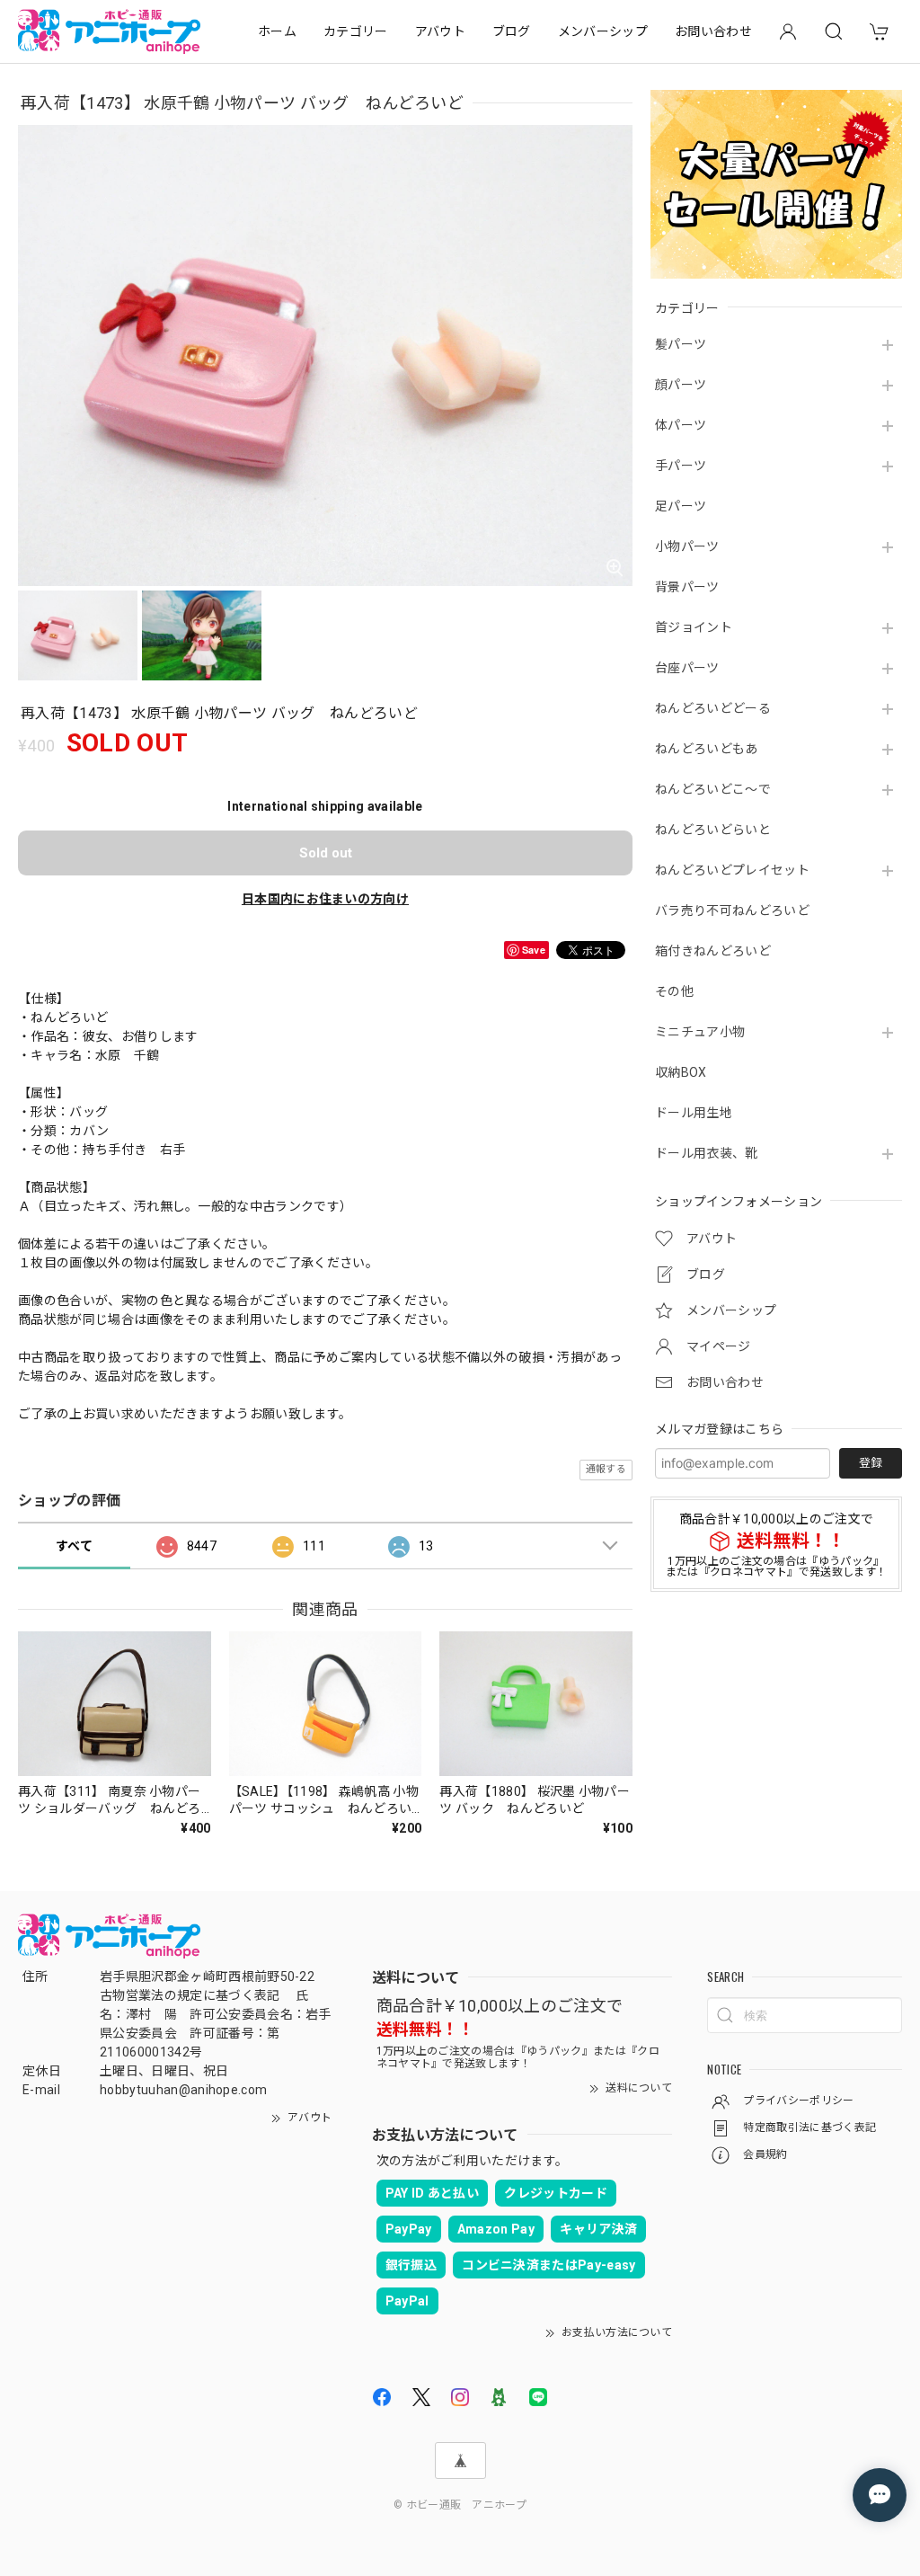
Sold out (326, 853)
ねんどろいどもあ (707, 749)
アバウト (440, 31)
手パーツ (681, 466)
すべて (74, 1546)
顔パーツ (681, 385)
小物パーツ (687, 546)
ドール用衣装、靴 (707, 1153)
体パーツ (681, 425)
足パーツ (681, 506)
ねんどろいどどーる (713, 708)
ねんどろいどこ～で (713, 789)
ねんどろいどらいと (713, 830)
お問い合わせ (713, 31)
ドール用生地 (694, 1113)
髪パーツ (681, 344)
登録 (871, 1463)
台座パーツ (687, 668)
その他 (674, 991)
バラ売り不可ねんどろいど (732, 910)
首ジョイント (694, 627)
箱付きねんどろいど (713, 951)
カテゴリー (356, 31)
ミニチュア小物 (700, 1032)
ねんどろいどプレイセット (732, 870)
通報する (606, 1469)
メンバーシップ (603, 31)
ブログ (512, 31)
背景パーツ (687, 587)
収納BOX (681, 1072)
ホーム (277, 31)
